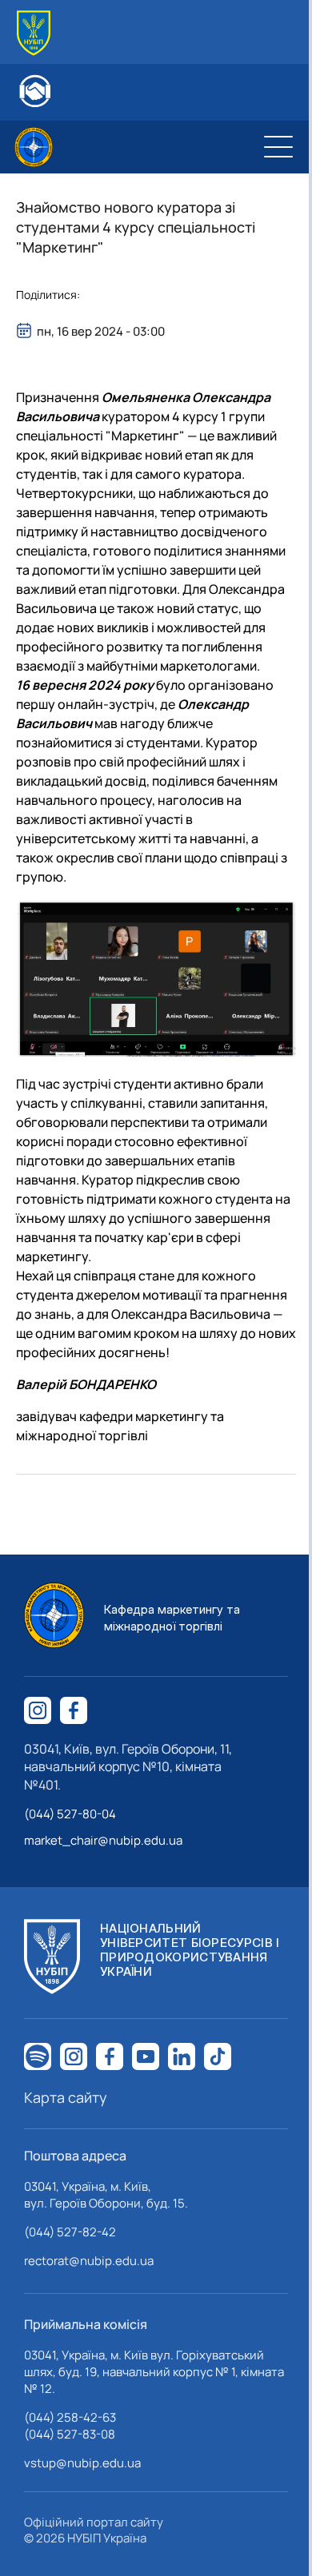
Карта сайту (66, 2097)
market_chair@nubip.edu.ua (103, 1840)
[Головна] (34, 33)
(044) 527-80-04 (70, 1814)
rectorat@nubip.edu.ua (89, 2261)
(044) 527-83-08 (70, 2434)
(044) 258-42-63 (70, 2417)
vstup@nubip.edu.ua (82, 2463)
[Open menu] (278, 147)
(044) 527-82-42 (70, 2232)
